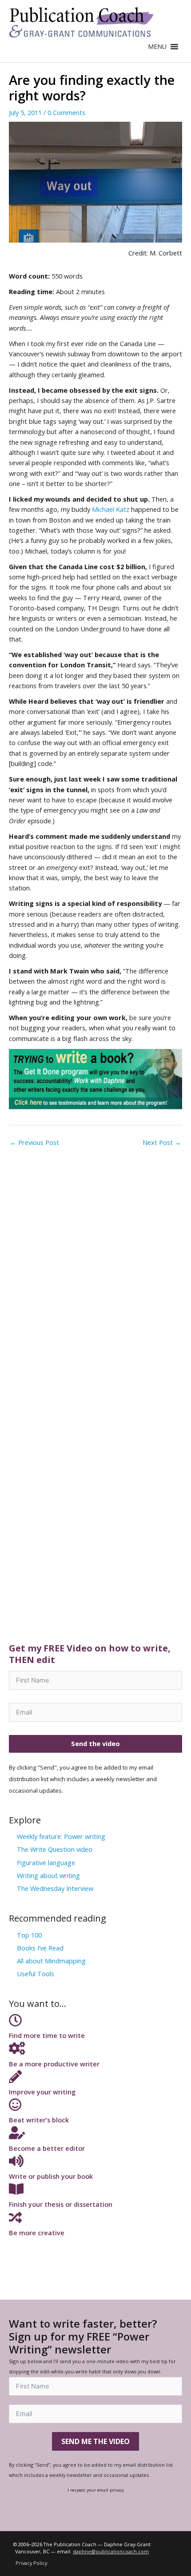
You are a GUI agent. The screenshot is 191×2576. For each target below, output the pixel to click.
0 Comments (66, 112)
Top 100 (29, 1935)
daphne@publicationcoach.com (111, 2551)
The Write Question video (55, 1849)
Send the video (95, 1743)
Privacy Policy (31, 2563)
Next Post (162, 1142)
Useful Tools (36, 1974)
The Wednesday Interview (55, 1888)
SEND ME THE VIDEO (95, 2441)
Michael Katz (111, 509)
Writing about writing (48, 1875)
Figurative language (46, 1862)
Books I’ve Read (40, 1948)
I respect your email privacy (96, 2490)
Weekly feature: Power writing (61, 1836)
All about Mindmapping (51, 1961)
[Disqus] (95, 1263)
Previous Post (34, 1142)
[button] (157, 47)
